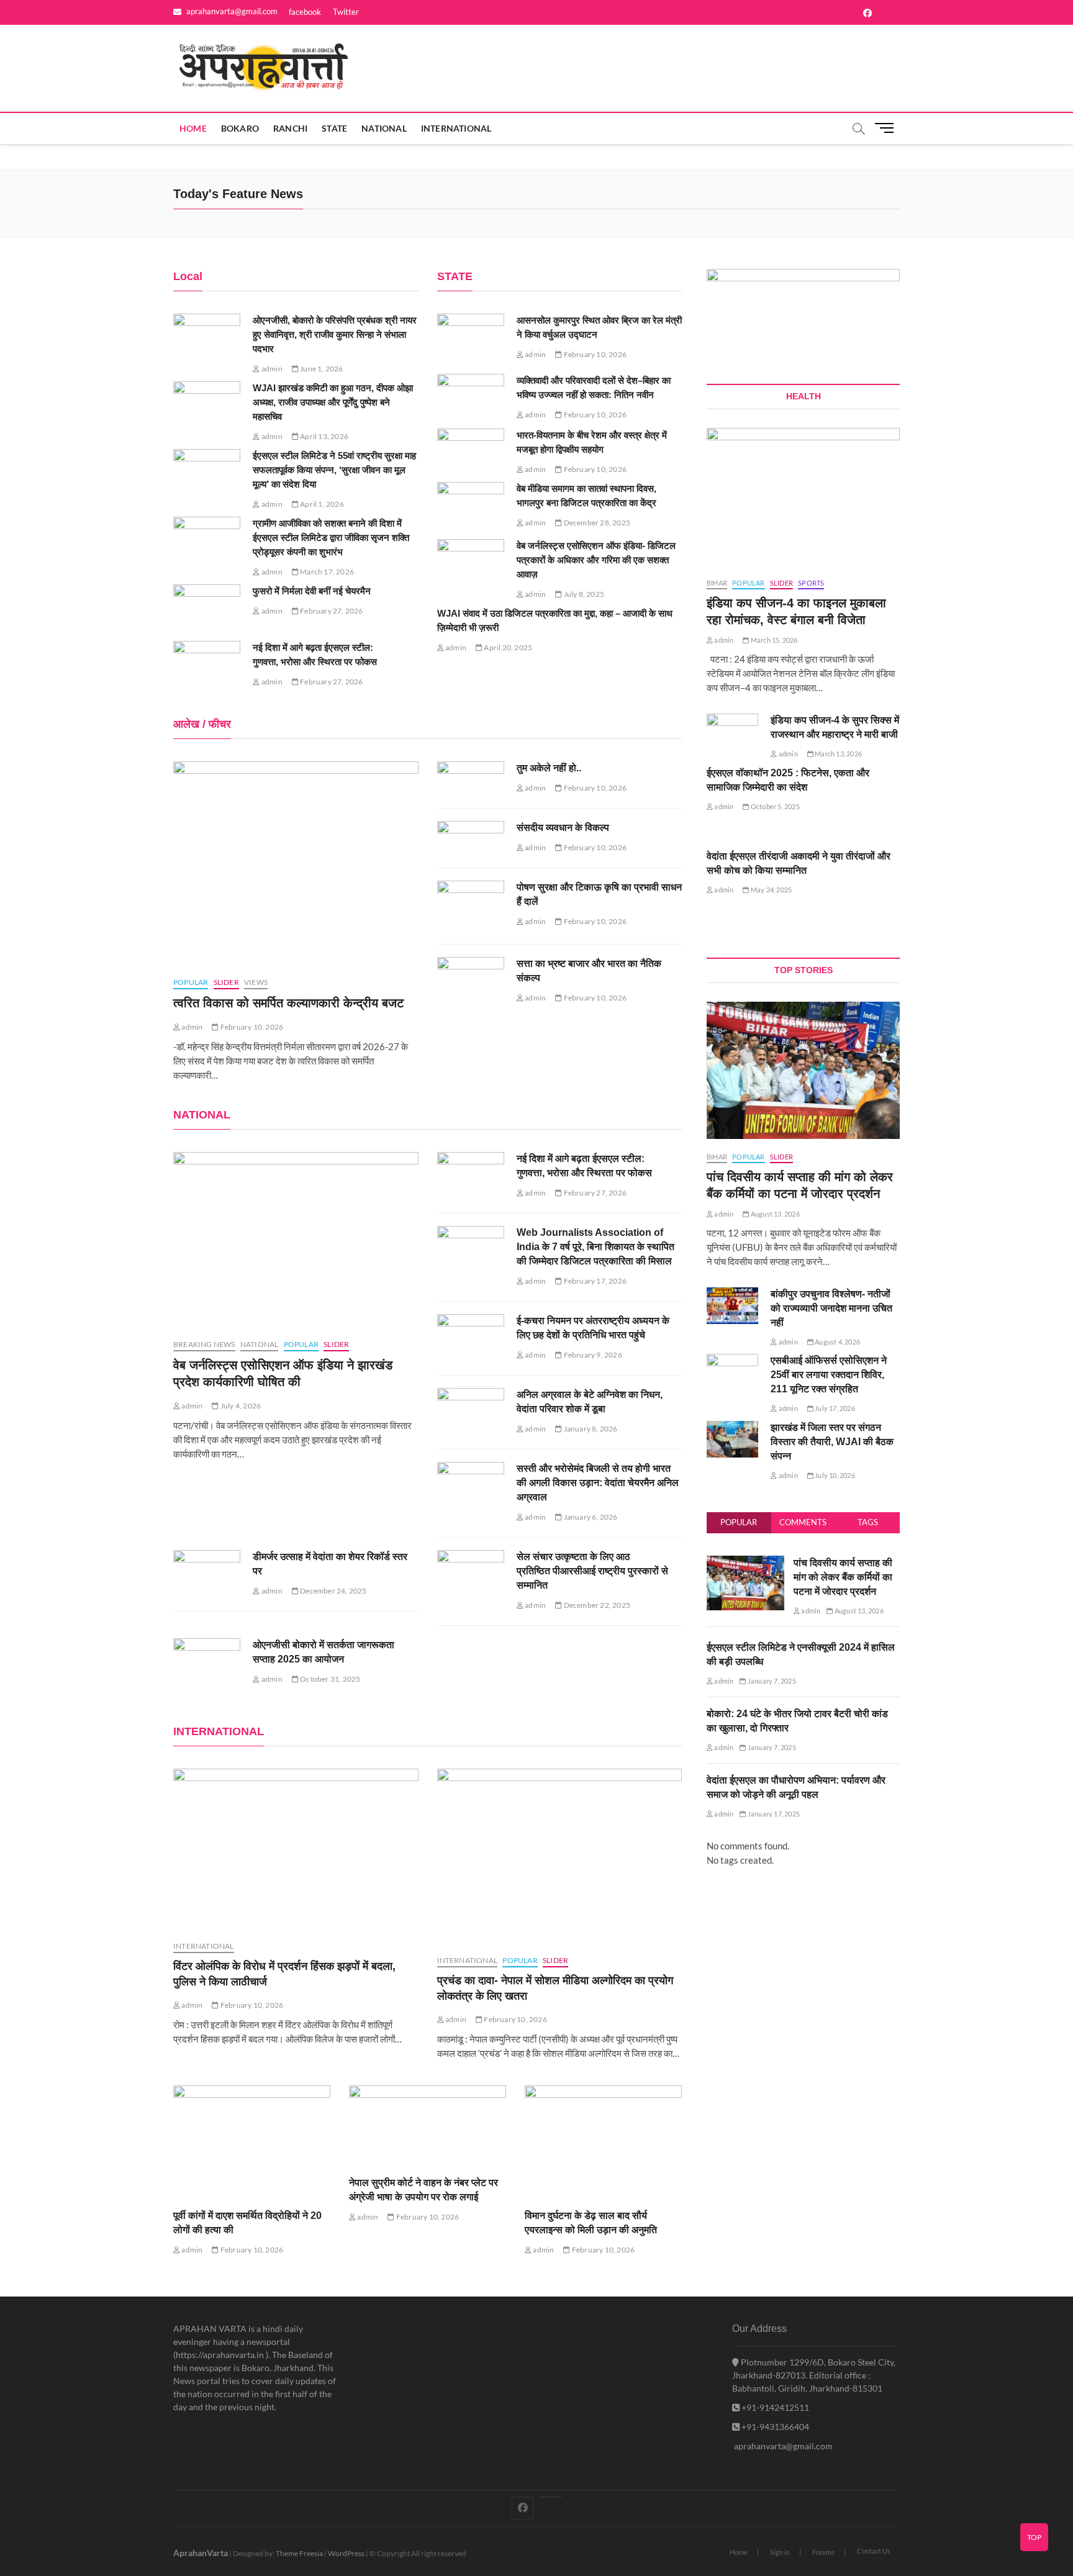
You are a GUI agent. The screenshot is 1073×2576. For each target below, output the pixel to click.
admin (271, 369)
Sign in (780, 2552)
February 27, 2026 (331, 611)
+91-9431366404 (774, 2427)
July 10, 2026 (834, 1475)
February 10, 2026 (594, 354)
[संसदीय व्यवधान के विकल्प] (471, 840)
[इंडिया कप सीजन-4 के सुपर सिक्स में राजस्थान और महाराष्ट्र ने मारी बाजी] (732, 732)
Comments (803, 1522)
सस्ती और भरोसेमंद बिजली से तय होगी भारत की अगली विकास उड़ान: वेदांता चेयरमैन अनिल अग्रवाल (598, 1483)
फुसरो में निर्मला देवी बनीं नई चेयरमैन (312, 591)
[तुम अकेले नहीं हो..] (471, 780)
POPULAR (191, 982)
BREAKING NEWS (204, 1344)
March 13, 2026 (838, 754)
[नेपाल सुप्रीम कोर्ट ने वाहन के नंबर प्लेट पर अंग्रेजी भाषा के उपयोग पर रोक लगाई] (428, 2125)
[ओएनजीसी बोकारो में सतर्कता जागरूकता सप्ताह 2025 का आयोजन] (207, 1662)
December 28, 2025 (596, 523)
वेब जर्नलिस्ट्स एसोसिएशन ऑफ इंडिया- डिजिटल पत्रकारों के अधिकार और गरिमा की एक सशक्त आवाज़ (596, 560)
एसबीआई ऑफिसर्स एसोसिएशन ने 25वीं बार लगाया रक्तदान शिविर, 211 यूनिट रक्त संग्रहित (829, 1375)
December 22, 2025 (596, 1605)
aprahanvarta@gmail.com (231, 11)
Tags (868, 1522)
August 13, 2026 (774, 1214)
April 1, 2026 (321, 504)
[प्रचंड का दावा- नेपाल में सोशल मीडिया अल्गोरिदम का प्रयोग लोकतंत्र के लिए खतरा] (560, 1856)
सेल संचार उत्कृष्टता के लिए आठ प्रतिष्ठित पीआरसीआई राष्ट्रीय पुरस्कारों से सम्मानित (592, 1571)
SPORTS (811, 583)
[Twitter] (550, 2497)
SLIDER (226, 982)
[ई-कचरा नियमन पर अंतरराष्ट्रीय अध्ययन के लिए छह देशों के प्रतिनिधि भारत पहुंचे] (471, 1338)
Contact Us (874, 2551)
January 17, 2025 (773, 1814)
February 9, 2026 (592, 1355)
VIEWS (256, 982)
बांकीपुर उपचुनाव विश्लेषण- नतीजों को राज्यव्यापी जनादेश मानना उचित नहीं (831, 1308)
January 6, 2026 (590, 1517)
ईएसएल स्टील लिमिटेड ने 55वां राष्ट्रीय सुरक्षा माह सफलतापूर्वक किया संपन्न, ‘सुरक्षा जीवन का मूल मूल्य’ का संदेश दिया (334, 470)
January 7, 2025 (771, 1681)
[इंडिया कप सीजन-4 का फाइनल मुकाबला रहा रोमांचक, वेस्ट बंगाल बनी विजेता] (803, 496)
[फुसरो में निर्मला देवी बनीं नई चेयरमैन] (207, 608)
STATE (334, 128)
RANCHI (290, 128)
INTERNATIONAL (456, 128)
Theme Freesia (299, 2553)
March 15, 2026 (773, 640)
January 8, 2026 (590, 1429)
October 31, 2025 (329, 1679)
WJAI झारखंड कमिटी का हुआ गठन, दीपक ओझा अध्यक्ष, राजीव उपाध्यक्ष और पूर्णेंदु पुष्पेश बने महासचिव (333, 402)
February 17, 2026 (594, 1281)
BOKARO (240, 128)
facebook (305, 12)
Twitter (346, 12)
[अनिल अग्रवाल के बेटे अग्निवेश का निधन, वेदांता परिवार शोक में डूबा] (471, 1412)
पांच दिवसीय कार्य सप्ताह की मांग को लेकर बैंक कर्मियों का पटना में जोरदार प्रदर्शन (843, 1577)
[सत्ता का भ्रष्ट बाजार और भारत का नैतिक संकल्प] (471, 985)
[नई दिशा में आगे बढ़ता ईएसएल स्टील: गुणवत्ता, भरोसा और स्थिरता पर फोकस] (207, 665)
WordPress (346, 2553)
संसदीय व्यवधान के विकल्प (563, 828)
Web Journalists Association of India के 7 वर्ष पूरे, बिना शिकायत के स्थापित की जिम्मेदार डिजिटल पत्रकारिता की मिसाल (595, 1247)
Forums (823, 2552)
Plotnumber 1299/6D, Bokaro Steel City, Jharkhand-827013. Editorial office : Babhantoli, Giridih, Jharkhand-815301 (814, 2375)
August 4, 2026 (837, 1342)
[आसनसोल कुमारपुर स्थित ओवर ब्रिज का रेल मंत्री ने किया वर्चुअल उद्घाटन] (471, 338)
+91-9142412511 (774, 2407)
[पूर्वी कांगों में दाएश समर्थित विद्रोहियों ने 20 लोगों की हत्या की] (252, 2141)
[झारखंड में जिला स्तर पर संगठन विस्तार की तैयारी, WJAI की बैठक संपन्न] (732, 1439)
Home (193, 128)
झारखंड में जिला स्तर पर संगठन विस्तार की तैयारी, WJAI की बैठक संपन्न (832, 1442)
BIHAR (717, 583)
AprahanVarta (201, 2553)
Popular (739, 1522)
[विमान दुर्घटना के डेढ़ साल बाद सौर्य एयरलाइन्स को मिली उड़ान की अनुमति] (603, 2141)
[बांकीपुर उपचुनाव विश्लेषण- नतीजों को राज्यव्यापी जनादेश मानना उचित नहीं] (732, 1306)
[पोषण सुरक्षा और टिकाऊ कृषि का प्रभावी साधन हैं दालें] (471, 909)
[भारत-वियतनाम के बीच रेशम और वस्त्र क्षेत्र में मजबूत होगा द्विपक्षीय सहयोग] (471, 447)
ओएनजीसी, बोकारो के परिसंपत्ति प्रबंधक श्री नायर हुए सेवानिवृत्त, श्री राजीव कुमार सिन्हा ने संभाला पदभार (335, 334)
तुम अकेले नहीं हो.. (549, 768)
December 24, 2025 (333, 1591)
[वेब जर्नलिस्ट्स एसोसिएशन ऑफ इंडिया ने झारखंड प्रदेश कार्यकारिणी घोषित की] (296, 1239)
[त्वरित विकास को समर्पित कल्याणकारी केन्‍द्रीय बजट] (296, 863)
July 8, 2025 (583, 594)
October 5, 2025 (774, 806)
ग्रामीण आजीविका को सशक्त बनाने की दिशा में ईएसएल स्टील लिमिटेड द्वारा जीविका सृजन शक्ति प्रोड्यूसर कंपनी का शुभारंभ (331, 537)
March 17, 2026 (326, 572)
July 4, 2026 (240, 1406)
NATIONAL (384, 128)
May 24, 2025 (771, 890)
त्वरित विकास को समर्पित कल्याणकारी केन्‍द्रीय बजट (288, 1003)
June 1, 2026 (321, 369)
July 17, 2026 (834, 1408)
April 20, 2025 (507, 647)
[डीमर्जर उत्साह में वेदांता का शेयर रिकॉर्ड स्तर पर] (207, 1574)
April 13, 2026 (324, 436)
